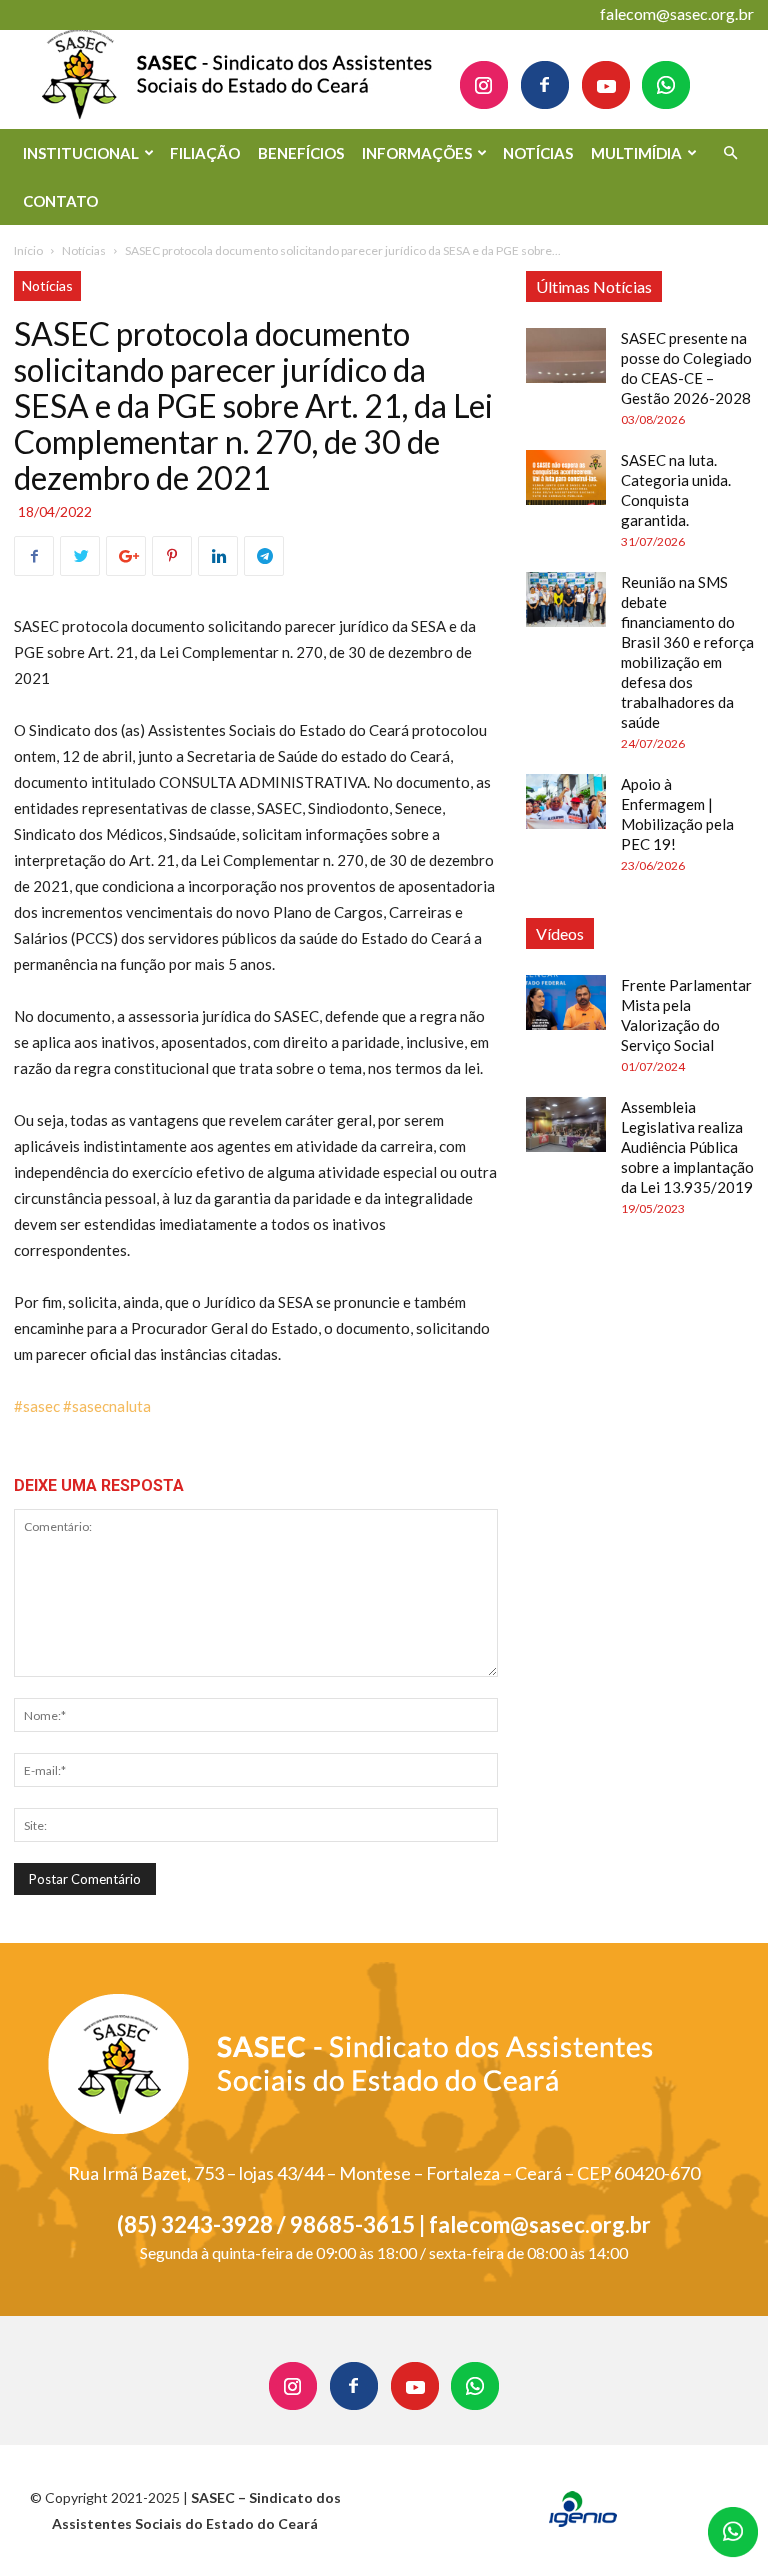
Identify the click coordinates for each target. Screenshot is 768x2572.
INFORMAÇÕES (417, 153)
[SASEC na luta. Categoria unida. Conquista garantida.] (566, 477)
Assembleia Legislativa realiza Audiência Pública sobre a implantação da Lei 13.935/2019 (687, 1147)
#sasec (37, 1406)
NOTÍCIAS (538, 153)
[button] (730, 153)
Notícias (84, 250)
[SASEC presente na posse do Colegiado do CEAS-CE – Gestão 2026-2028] (566, 355)
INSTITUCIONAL (81, 153)
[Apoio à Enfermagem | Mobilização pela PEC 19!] (566, 801)
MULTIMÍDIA (636, 153)
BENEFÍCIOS (301, 153)
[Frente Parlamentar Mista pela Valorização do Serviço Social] (566, 1002)
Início (28, 250)
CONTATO (60, 201)
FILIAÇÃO (205, 153)
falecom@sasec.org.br (677, 13)
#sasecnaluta (107, 1406)
